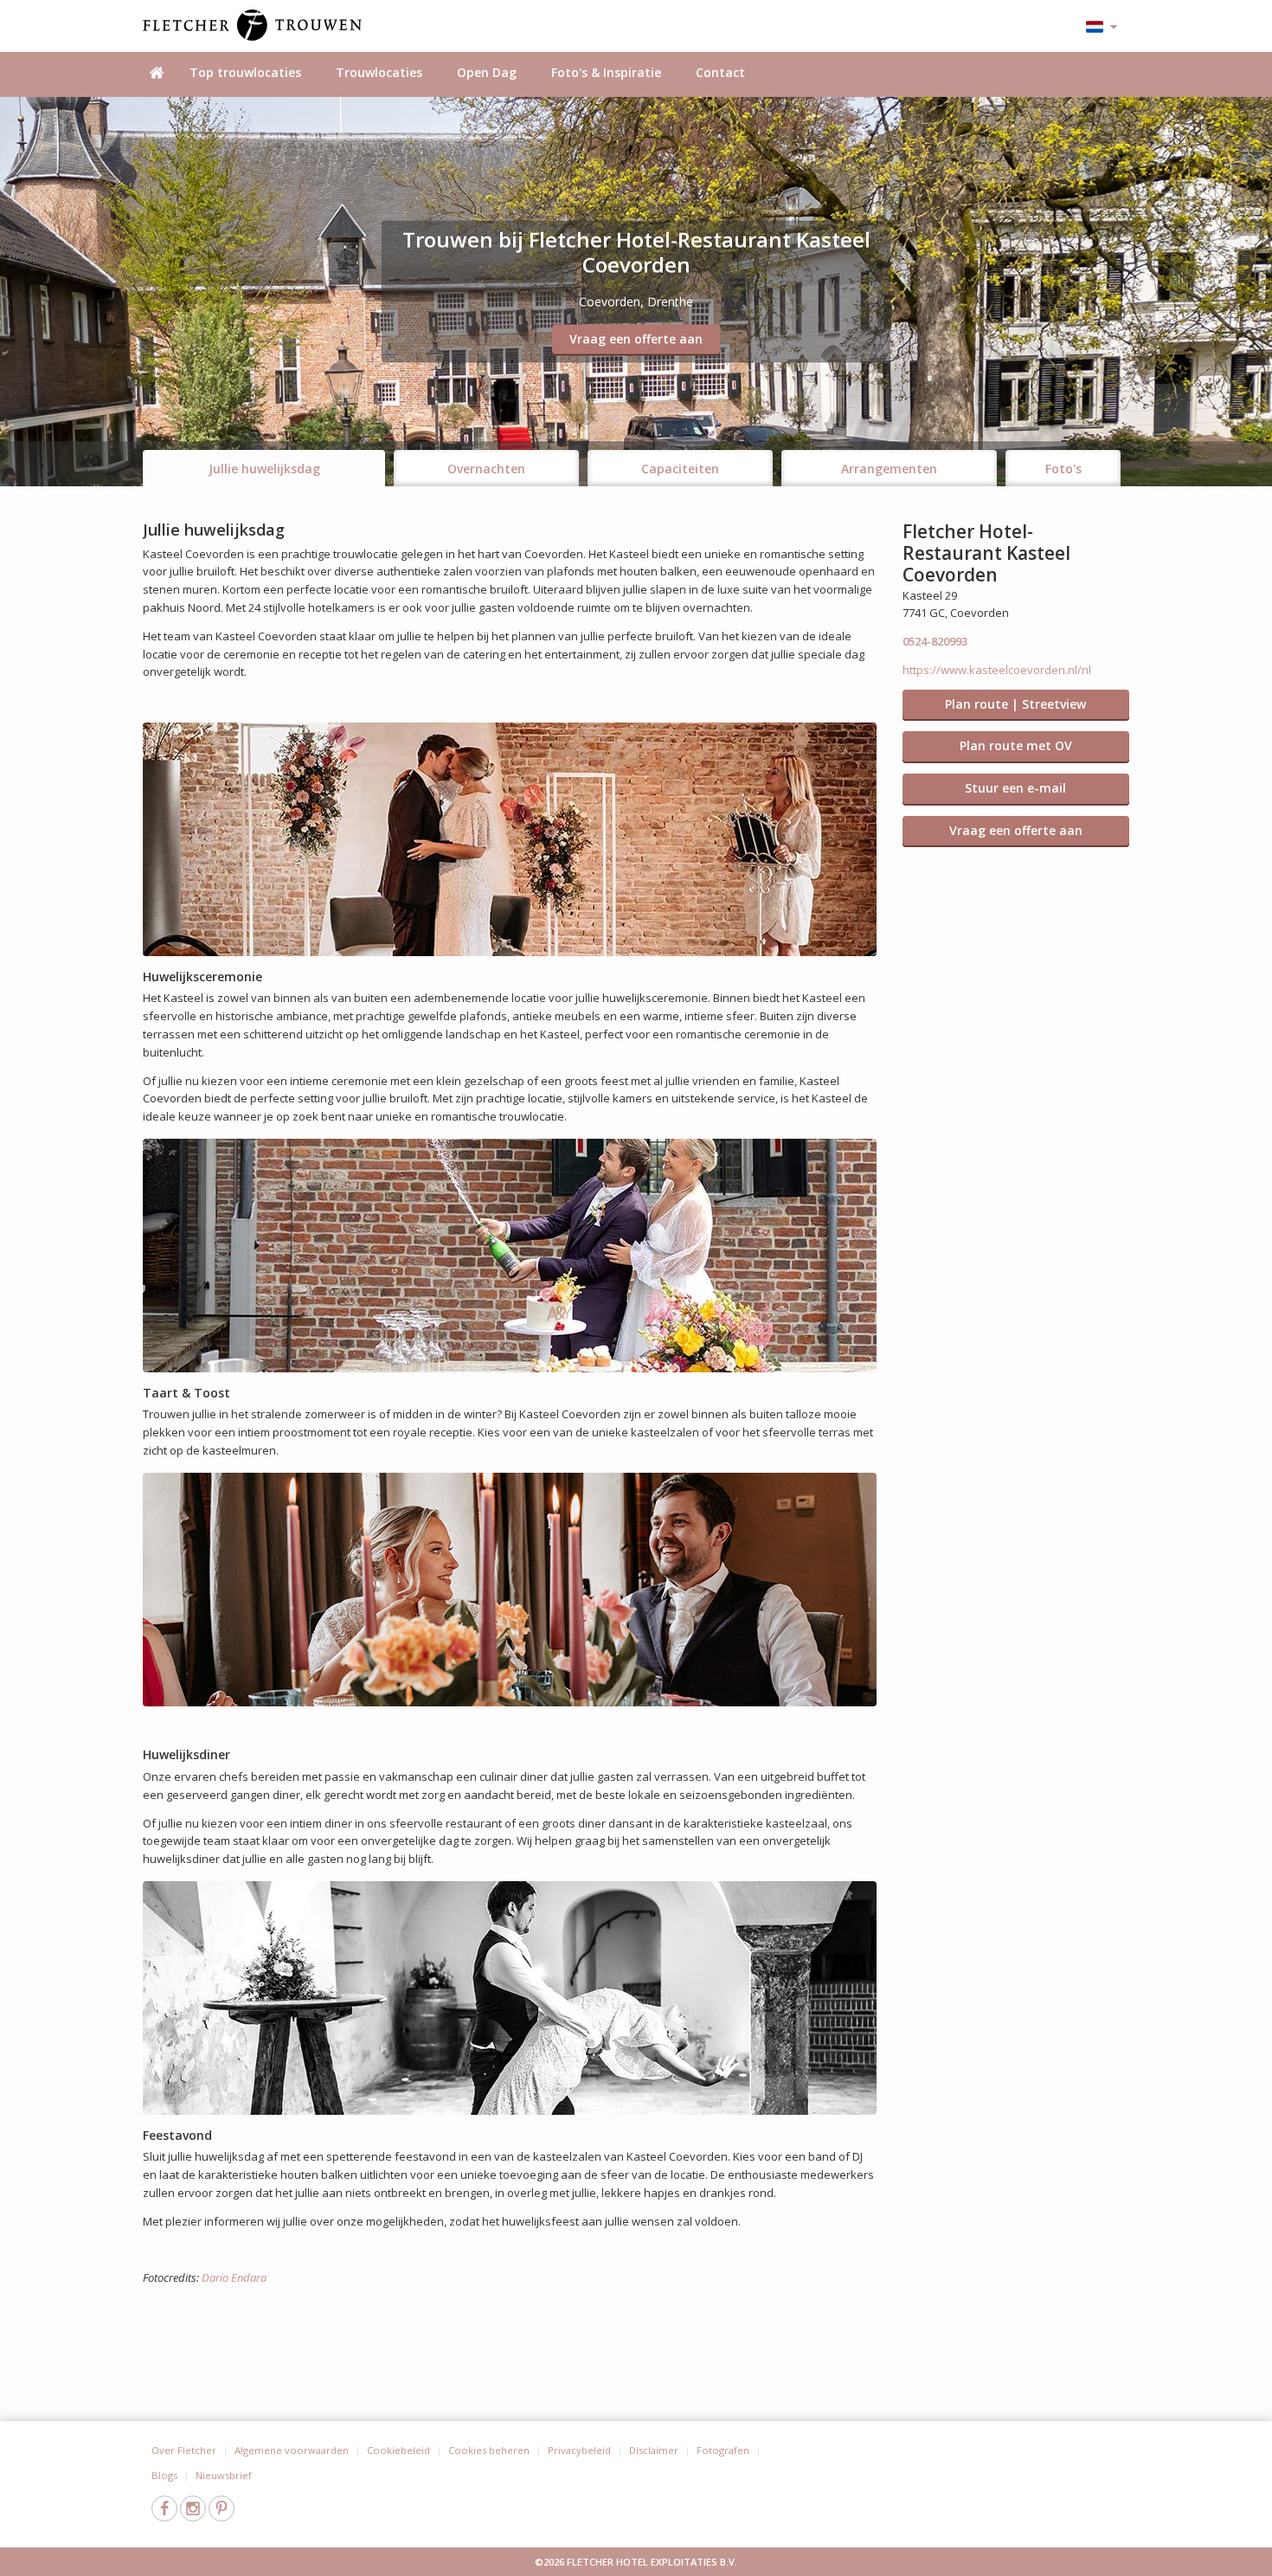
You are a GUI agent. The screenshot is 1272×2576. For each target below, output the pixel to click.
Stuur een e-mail (1015, 788)
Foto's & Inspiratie (606, 72)
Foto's (1063, 469)
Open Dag (487, 72)
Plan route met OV (1016, 745)
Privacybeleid (579, 2450)
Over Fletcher (184, 2450)
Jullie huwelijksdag (264, 469)
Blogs (164, 2475)
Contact (720, 72)
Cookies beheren (489, 2450)
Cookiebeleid (398, 2450)
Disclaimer (654, 2450)
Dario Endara (234, 2277)
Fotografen (723, 2450)
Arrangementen (889, 469)
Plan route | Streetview (1015, 704)
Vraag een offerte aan (636, 339)
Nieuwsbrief (224, 2475)
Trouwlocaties (379, 72)
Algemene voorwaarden (292, 2450)
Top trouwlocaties (245, 72)
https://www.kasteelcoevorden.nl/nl (997, 670)
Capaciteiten (680, 469)
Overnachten (486, 469)
